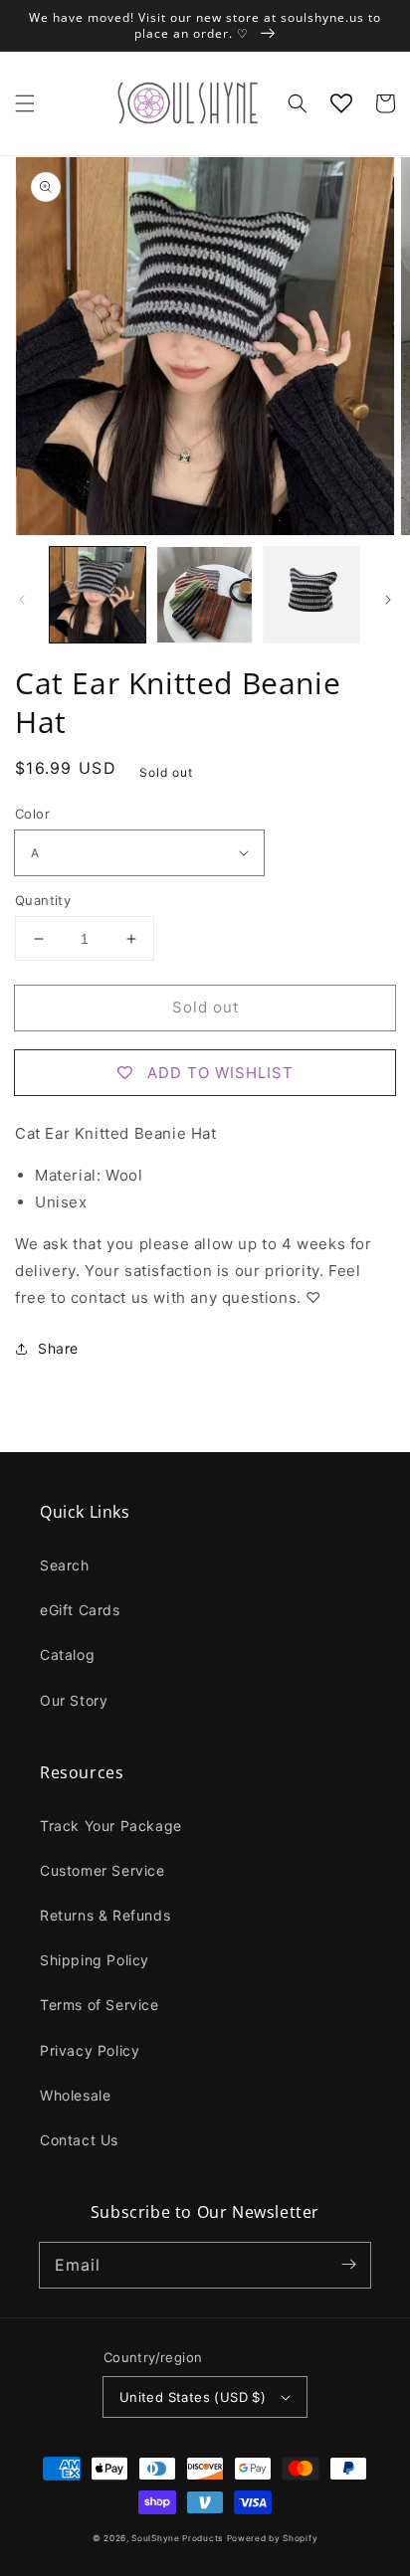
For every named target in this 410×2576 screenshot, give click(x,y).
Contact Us (79, 2140)
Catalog (67, 1655)
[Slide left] (22, 600)
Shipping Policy (95, 1960)
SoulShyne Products (177, 2538)
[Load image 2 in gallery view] (205, 595)
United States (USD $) (193, 2397)
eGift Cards (80, 1610)
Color (32, 814)
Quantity (43, 900)
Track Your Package (111, 1826)
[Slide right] (388, 600)
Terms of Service (100, 2005)
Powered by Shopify (273, 2538)
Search (65, 1565)
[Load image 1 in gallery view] (98, 595)
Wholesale (75, 2095)
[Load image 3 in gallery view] (311, 595)
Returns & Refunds (105, 1915)
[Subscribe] (348, 2265)
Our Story (74, 1700)
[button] (25, 103)
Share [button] (58, 1348)
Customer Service (102, 1870)
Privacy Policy (90, 2050)
